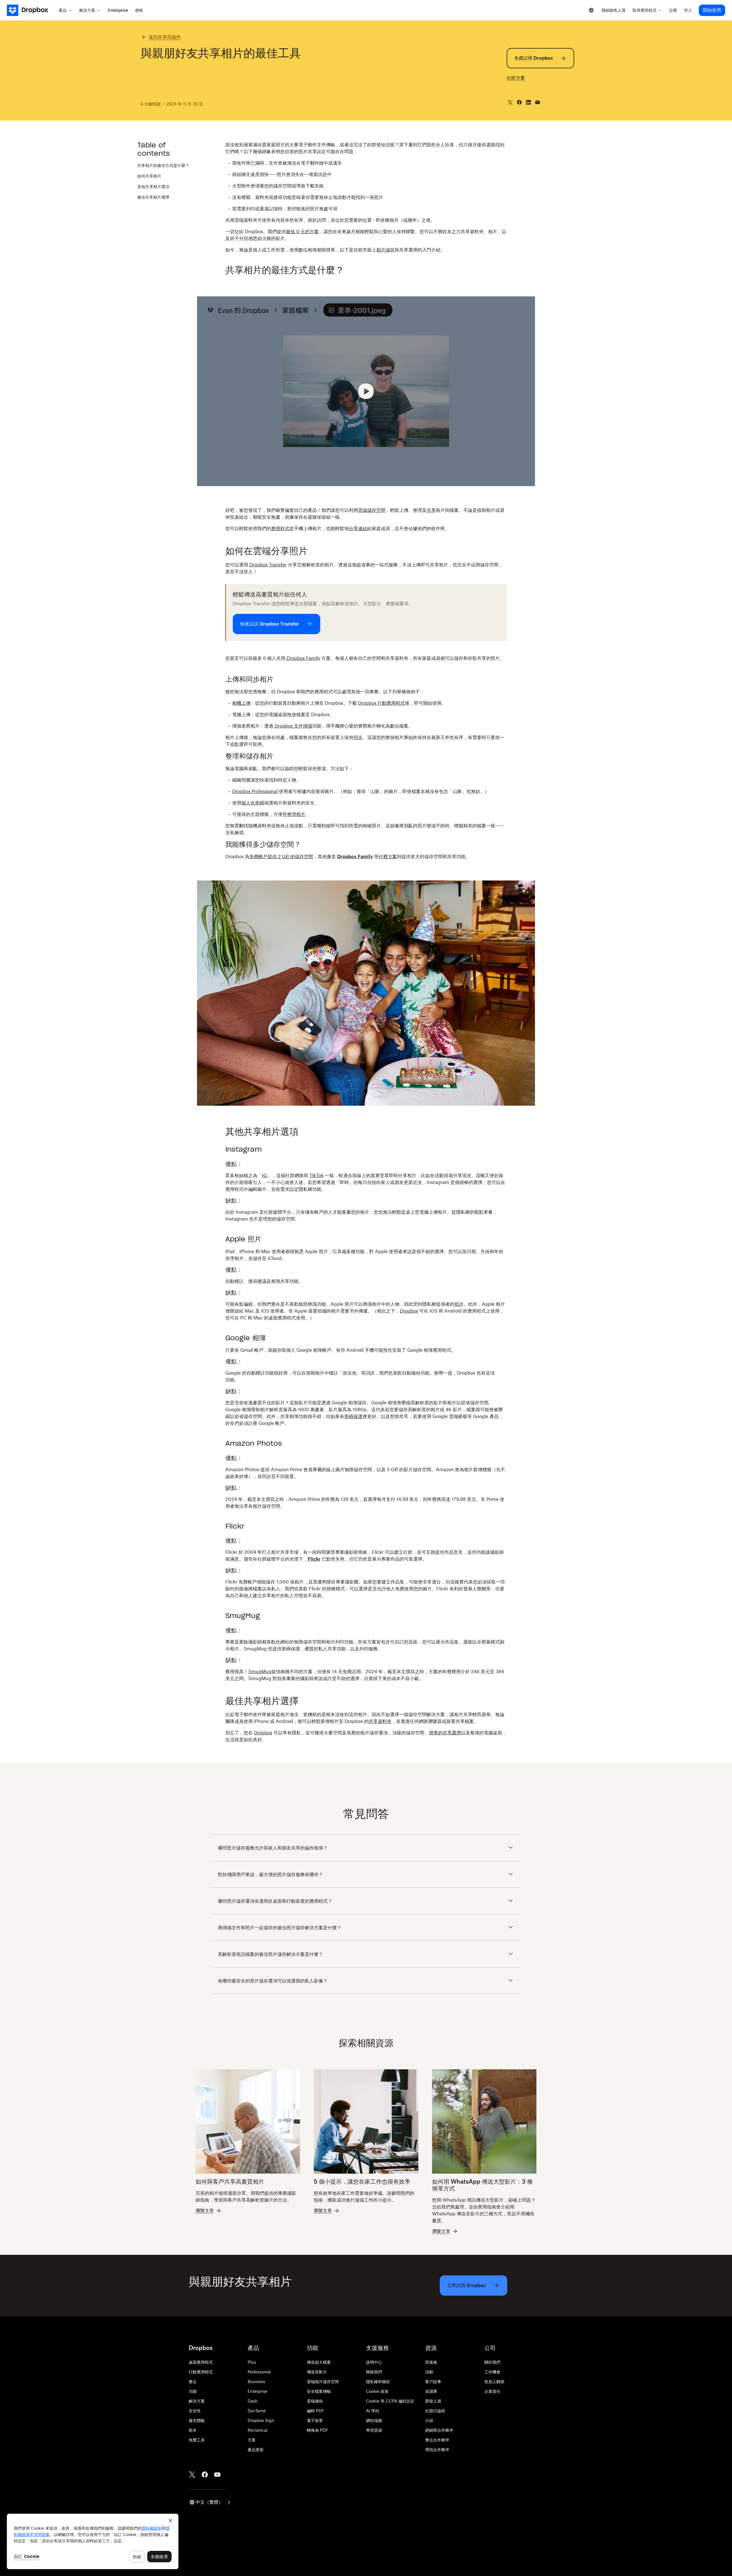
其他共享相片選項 (153, 186)
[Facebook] (205, 2475)
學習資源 (374, 2430)
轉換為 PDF (318, 2430)
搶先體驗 (197, 2420)
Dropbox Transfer (268, 565)
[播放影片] (366, 391)
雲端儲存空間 (372, 510)
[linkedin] (528, 102)
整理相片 (296, 814)
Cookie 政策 (377, 2391)
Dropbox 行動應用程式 (381, 703)
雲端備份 (315, 2401)
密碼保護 (353, 1416)
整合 (193, 2382)
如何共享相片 (149, 176)
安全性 (195, 2411)
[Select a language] (591, 10)
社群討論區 (435, 2411)
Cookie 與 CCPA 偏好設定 (390, 2401)
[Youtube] (217, 2475)
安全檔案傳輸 (319, 2391)
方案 (252, 2440)
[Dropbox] (31, 10)
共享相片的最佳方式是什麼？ (163, 165)
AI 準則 (373, 2411)
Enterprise (257, 2391)
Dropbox (409, 1311)
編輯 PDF (316, 2411)
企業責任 (492, 2391)
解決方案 (197, 2401)
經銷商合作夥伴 (439, 2430)
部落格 (431, 2362)
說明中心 (374, 2362)
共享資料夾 (380, 1721)
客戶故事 (433, 2382)
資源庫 (431, 2391)
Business (256, 2382)
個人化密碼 (253, 803)
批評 (459, 1304)
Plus (252, 2362)
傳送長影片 (317, 2372)
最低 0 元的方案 (302, 231)
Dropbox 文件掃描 (293, 726)
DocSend (257, 2411)
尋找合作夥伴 (437, 2450)
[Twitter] (192, 2475)
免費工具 (197, 2440)
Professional (259, 2372)
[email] (538, 102)
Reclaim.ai (258, 2430)
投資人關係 (494, 2382)
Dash (253, 2401)
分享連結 (358, 528)
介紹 (429, 2420)
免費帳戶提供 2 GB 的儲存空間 (281, 856)
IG (264, 1175)
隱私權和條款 (378, 2382)
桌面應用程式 (201, 2362)
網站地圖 (374, 2420)
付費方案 (388, 856)
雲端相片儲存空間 (323, 2382)
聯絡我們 (374, 2372)
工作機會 (492, 2372)
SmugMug (260, 1672)
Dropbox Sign (261, 2420)
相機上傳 (241, 703)
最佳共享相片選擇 (153, 197)
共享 (431, 510)
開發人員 (433, 2401)
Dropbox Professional (255, 791)
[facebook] (519, 102)
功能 (193, 2391)
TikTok (317, 1175)
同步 (358, 737)
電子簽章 (315, 2420)
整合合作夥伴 (437, 2440)
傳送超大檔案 (319, 2362)
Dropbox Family (303, 658)
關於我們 (492, 2362)
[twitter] (510, 102)
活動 (429, 2372)
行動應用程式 (201, 2372)
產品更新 (256, 2450)
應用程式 (280, 528)
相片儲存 (385, 250)
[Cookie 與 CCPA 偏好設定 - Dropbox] (93, 2541)
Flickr (314, 1559)
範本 (193, 2430)
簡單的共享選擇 (445, 1733)
